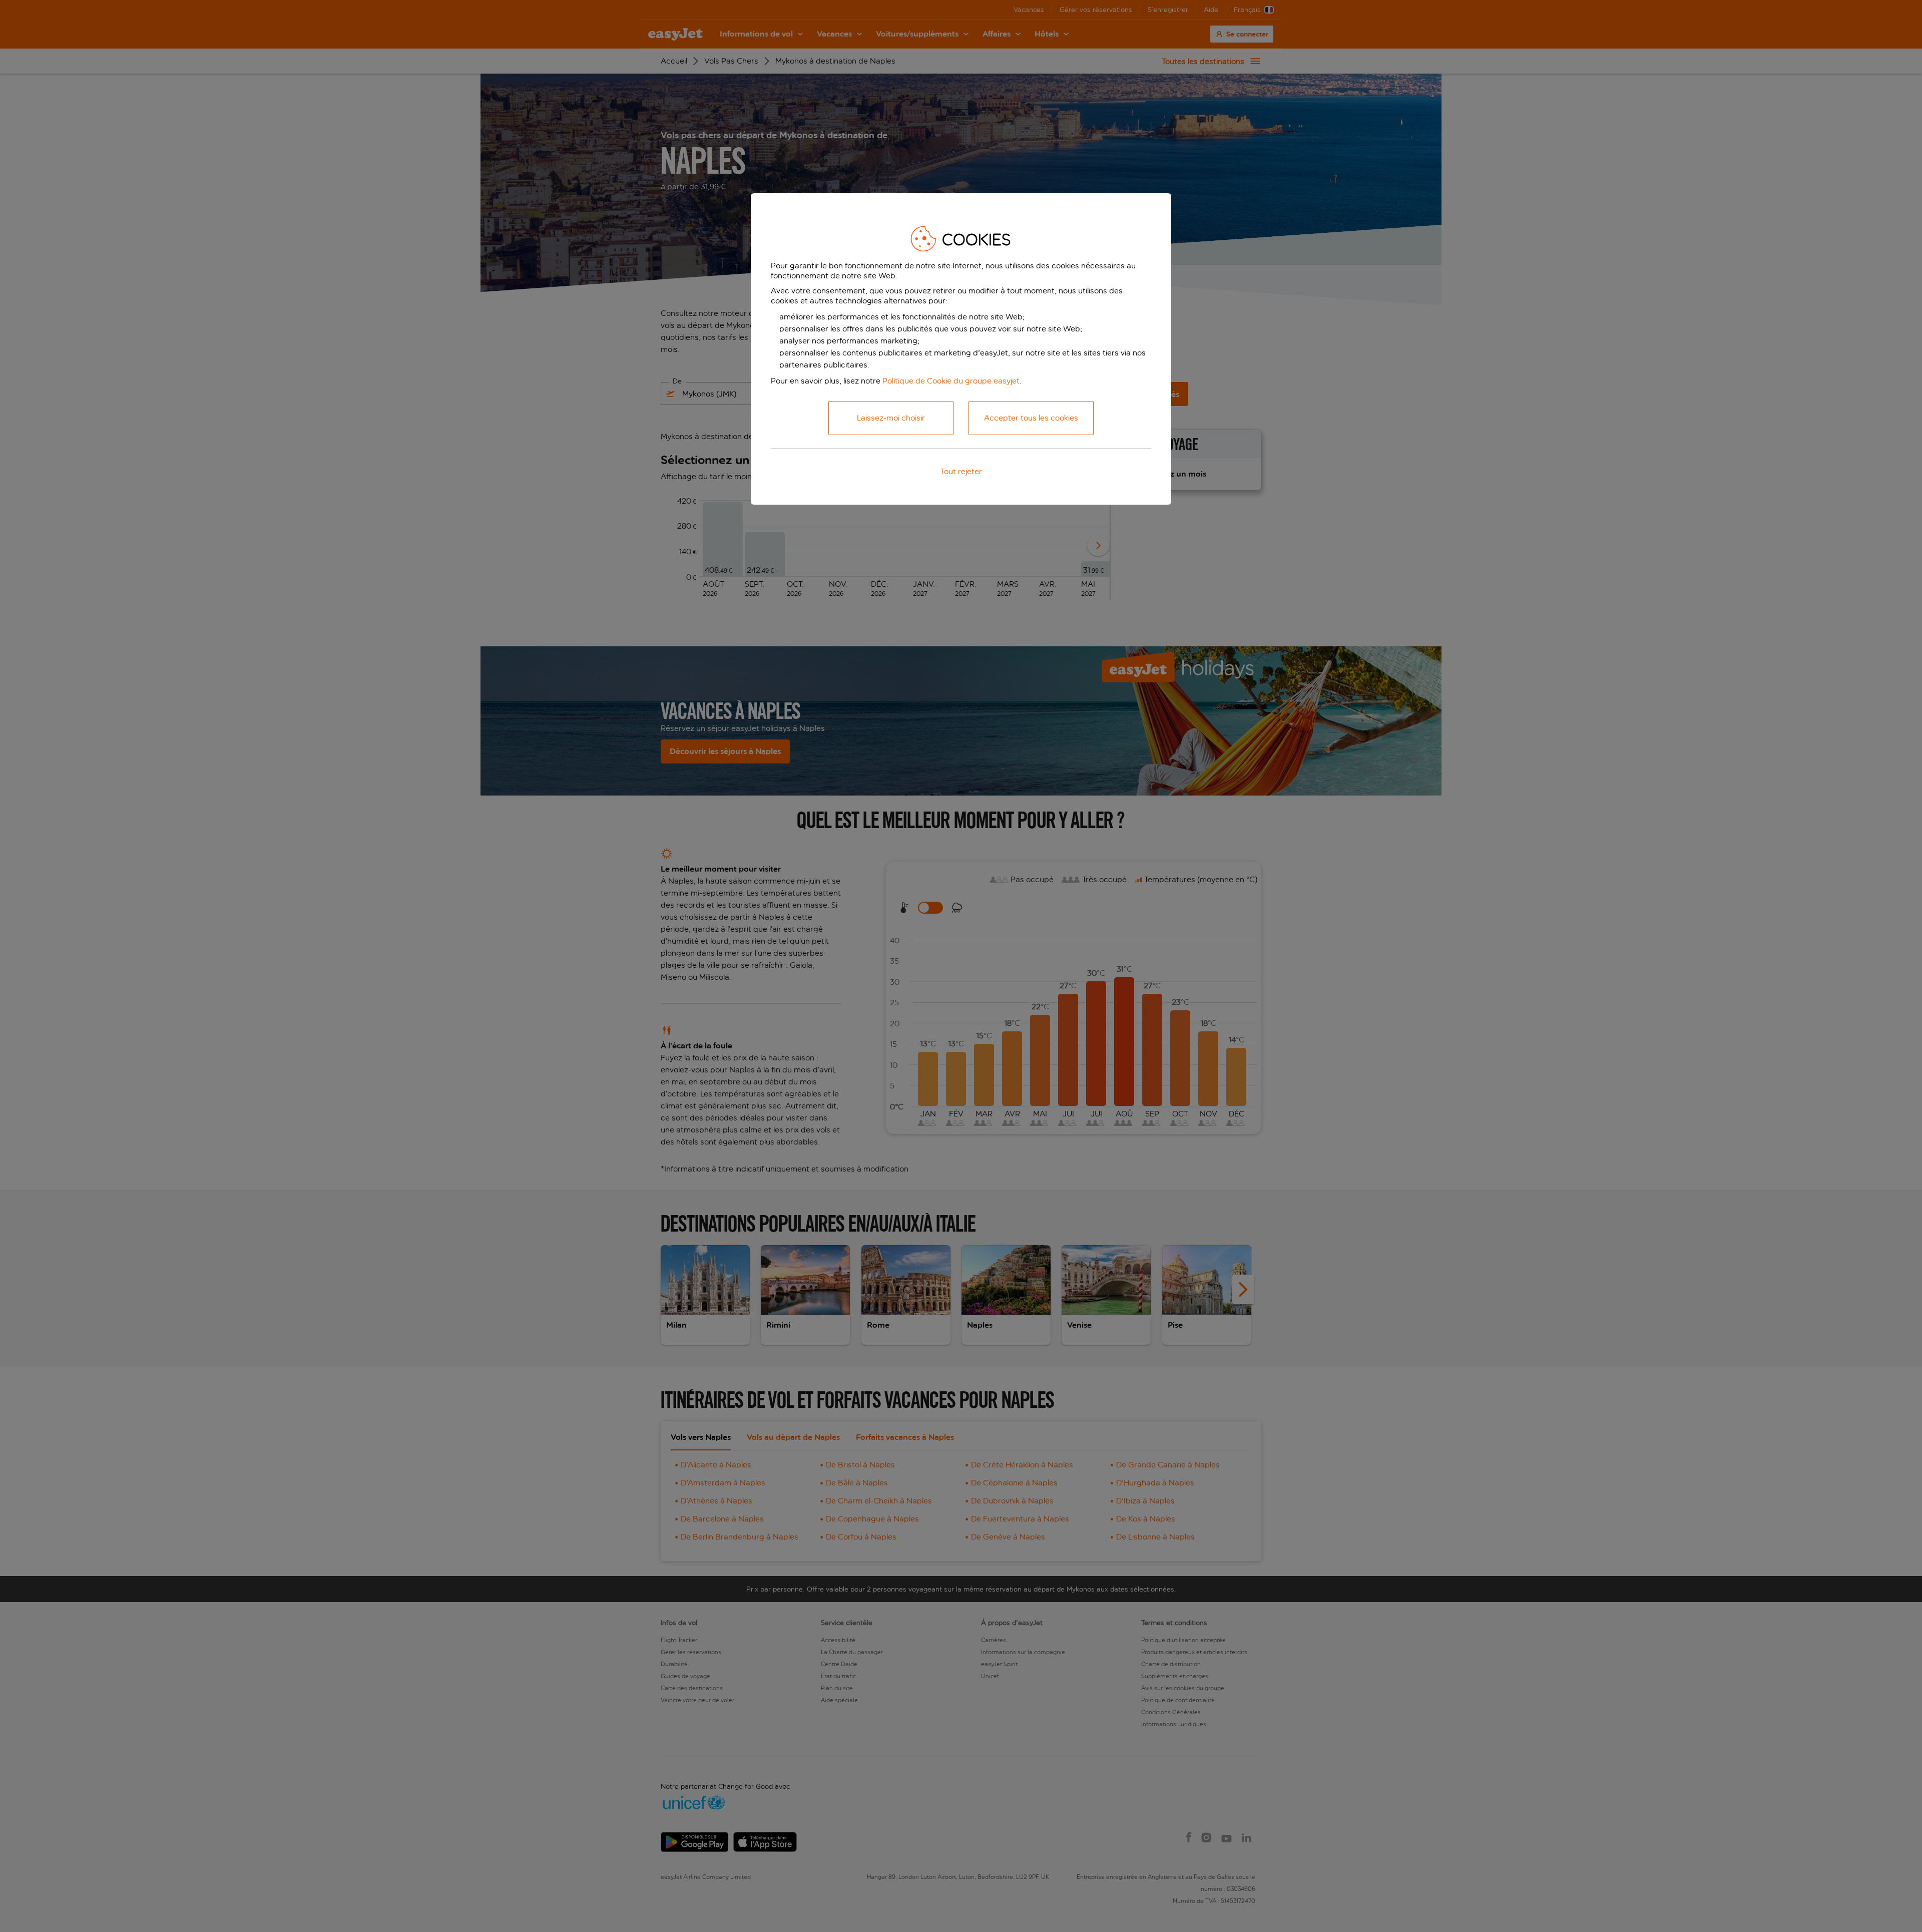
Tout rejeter (961, 471)
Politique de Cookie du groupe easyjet (951, 381)
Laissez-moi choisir (891, 418)
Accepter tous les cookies (1031, 418)
